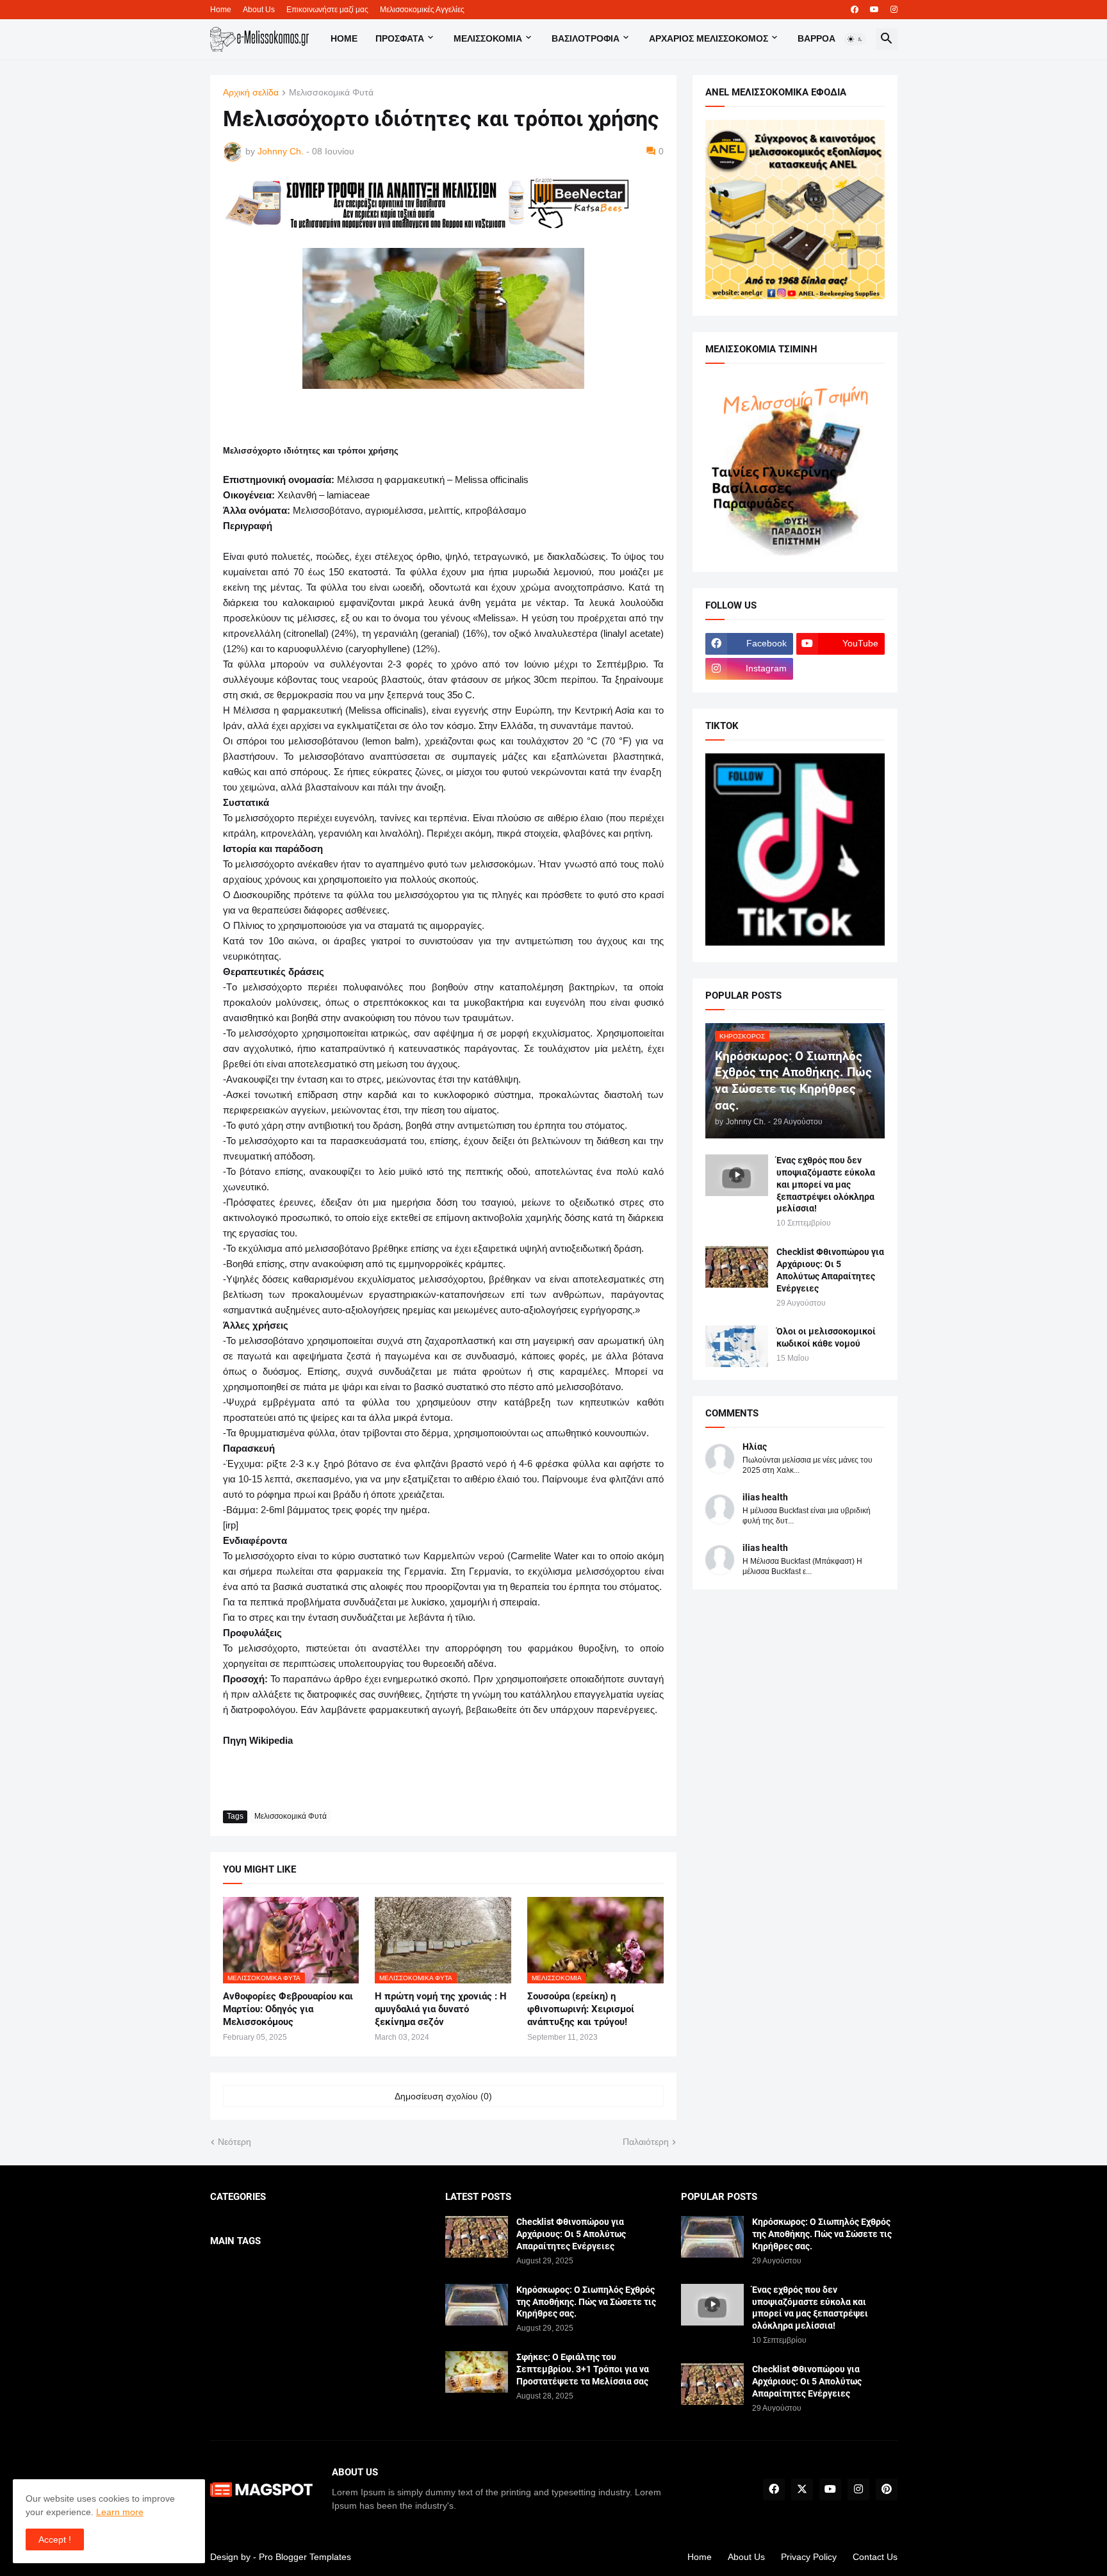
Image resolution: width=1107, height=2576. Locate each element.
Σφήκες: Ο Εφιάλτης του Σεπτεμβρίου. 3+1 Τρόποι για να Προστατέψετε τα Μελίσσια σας (583, 2369)
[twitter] (802, 2490)
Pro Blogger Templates (305, 2557)
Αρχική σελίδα (251, 93)
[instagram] (894, 10)
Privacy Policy (809, 2557)
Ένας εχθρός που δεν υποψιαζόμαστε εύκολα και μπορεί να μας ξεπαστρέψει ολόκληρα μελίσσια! (826, 1185)
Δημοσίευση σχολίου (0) (443, 2096)
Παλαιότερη (646, 2142)
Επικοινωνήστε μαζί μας (327, 10)
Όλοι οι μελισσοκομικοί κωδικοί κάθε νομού (826, 1337)
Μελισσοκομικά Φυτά (331, 93)
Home (221, 10)
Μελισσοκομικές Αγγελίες (422, 10)
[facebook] (855, 10)
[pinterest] (887, 2490)
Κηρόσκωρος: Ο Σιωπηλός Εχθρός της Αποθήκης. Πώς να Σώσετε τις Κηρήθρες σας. (586, 2302)
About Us (259, 10)
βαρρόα (816, 38)
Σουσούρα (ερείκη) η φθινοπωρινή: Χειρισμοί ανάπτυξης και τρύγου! (581, 2009)
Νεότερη (234, 2142)
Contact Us (875, 2557)
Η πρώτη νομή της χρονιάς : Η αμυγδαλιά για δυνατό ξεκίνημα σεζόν (441, 2009)
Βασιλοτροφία (586, 38)
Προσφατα (400, 38)
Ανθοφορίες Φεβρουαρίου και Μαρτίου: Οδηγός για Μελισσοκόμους (288, 2009)
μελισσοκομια (488, 38)
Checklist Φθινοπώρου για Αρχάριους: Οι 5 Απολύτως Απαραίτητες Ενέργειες (830, 1270)
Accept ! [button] (55, 2539)
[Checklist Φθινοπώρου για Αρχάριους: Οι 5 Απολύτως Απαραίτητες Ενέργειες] (737, 1267)
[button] (855, 39)
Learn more (120, 2512)
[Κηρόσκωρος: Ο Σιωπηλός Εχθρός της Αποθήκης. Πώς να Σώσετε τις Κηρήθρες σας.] (477, 2305)
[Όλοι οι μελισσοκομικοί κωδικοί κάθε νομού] (737, 1346)
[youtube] (874, 10)
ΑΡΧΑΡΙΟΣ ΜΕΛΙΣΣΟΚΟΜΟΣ (709, 38)
